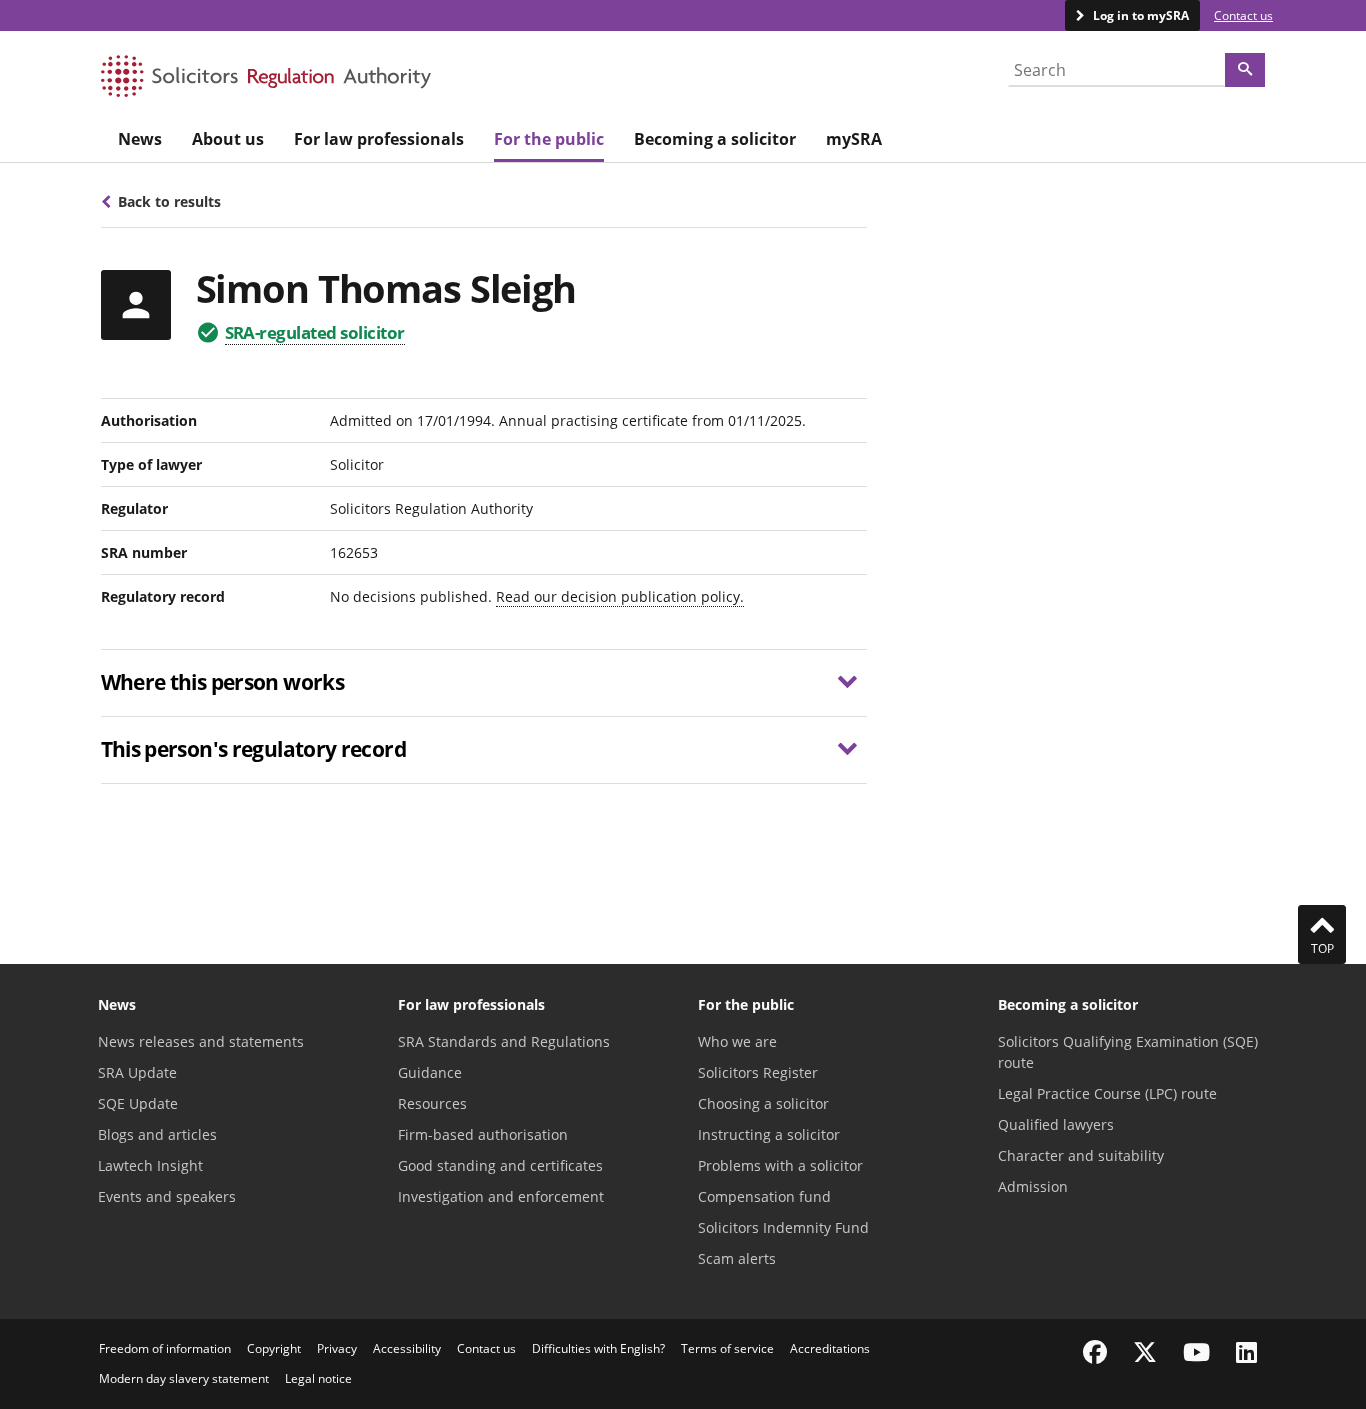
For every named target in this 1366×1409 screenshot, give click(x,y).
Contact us (1243, 15)
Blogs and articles (157, 1134)
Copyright (274, 1348)
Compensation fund (764, 1196)
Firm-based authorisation (483, 1134)
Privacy (337, 1348)
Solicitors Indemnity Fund (783, 1227)
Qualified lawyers (1056, 1124)
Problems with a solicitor (780, 1165)
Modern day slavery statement (184, 1378)
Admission (1033, 1186)
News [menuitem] (140, 139)
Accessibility (407, 1348)
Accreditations (830, 1348)
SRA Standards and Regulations (504, 1041)
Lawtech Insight (150, 1165)
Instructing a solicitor (769, 1134)
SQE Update (138, 1103)
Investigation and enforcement (501, 1196)
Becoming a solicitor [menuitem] (715, 139)
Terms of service (727, 1348)
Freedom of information (165, 1348)
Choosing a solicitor (763, 1103)
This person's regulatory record (253, 749)
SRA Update (137, 1072)
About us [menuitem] (228, 139)
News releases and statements (201, 1041)
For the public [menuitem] (549, 139)
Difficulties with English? (598, 1348)
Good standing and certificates (500, 1165)
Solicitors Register (758, 1072)
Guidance (430, 1072)
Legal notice (318, 1378)
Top (1322, 948)
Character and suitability (1081, 1155)
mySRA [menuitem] (854, 139)
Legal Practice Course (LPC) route (1107, 1093)
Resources (432, 1103)
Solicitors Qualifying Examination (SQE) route (1128, 1052)
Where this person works (223, 682)
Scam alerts (737, 1258)
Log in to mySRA (1139, 15)
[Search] (1245, 70)
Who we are (737, 1041)
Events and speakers (167, 1196)
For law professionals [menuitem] (379, 139)
